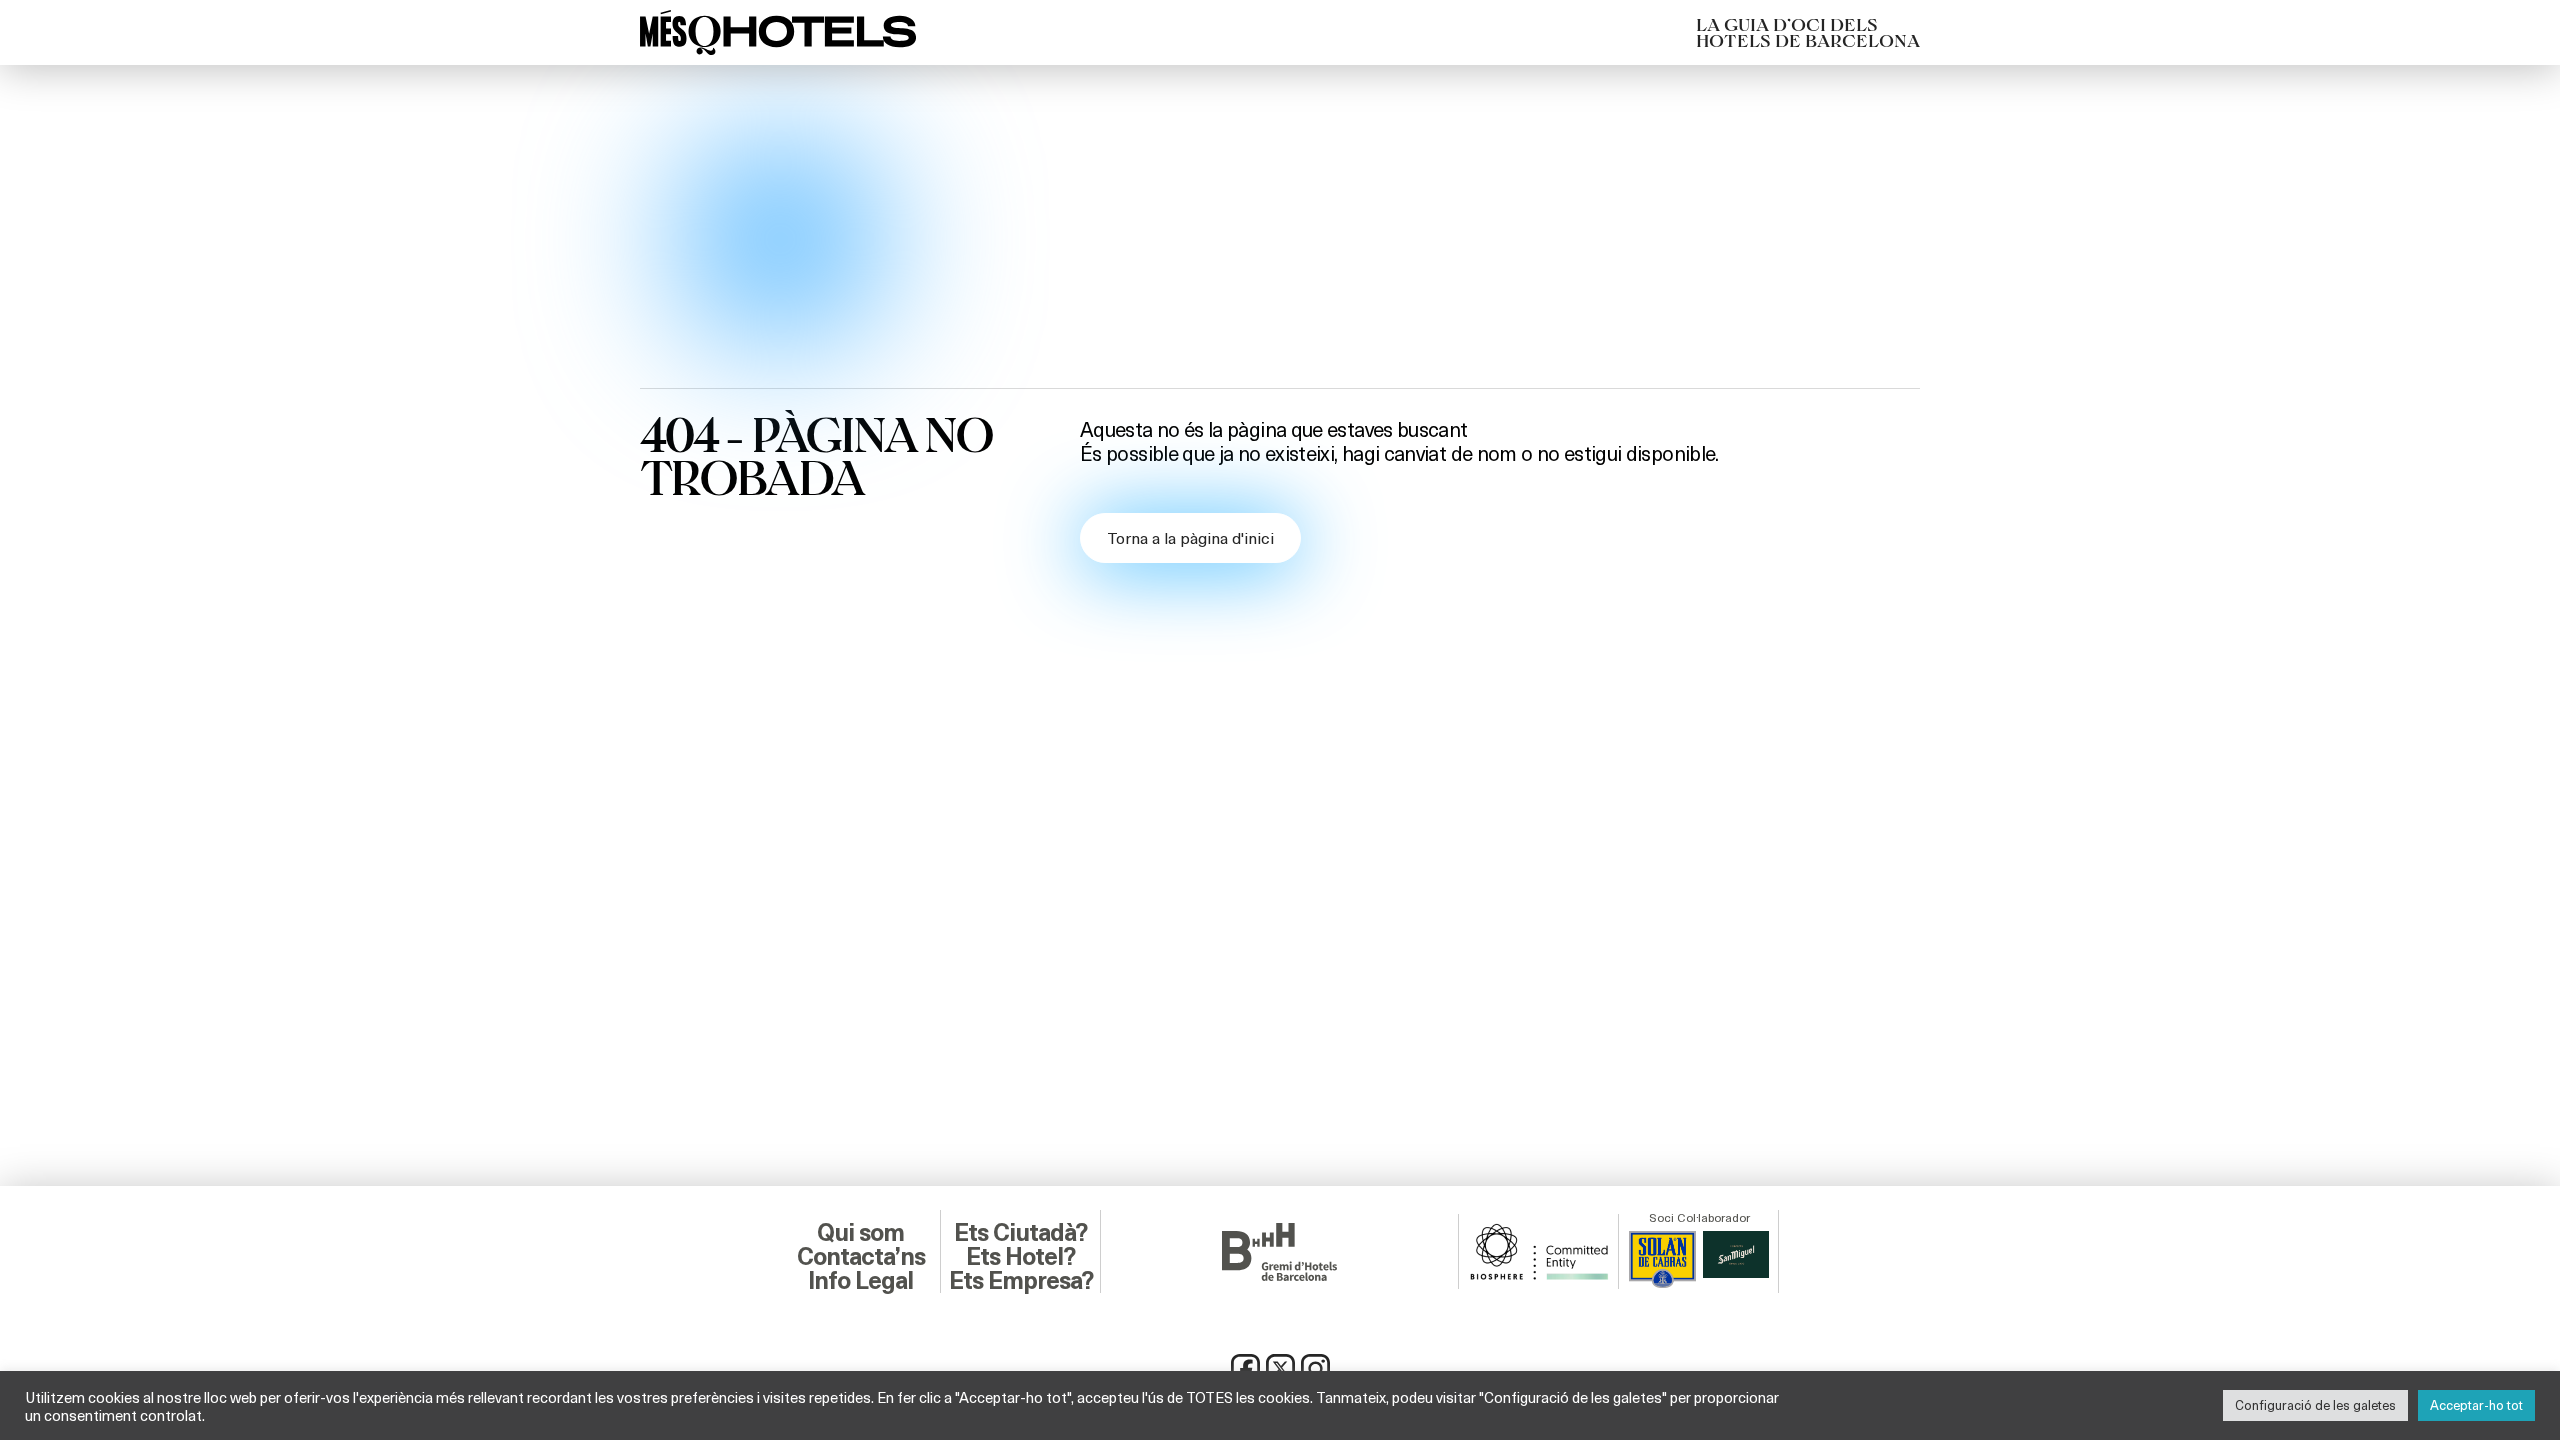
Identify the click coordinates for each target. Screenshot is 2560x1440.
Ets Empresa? (1021, 1281)
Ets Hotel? (1020, 1257)
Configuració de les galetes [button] (2315, 1405)
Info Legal (860, 1281)
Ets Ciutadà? (1020, 1233)
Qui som (860, 1233)
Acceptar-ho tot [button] (2476, 1405)
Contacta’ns (861, 1257)
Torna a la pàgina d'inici (1190, 537)
